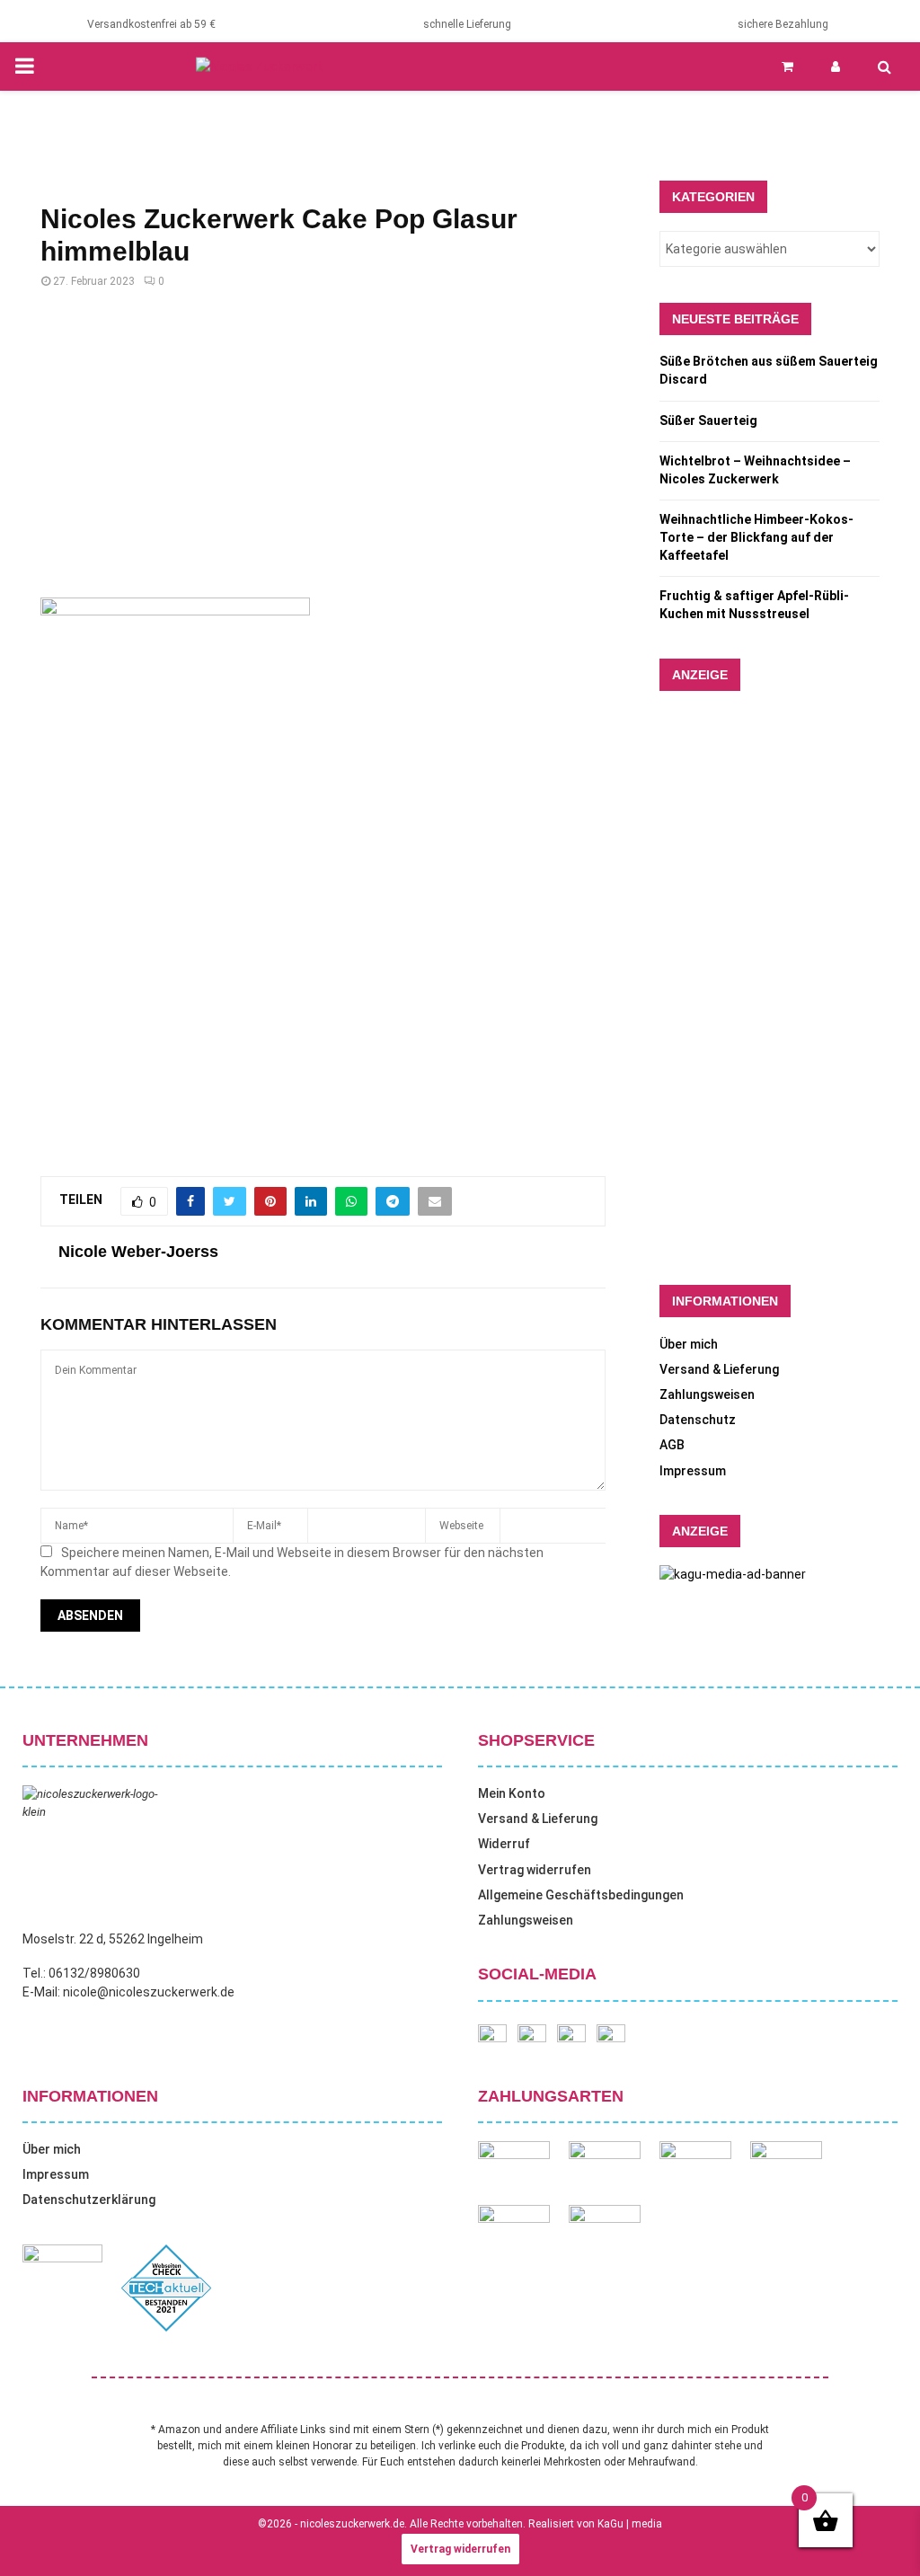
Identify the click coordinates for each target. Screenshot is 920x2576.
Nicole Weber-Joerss (138, 1252)
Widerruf (504, 1844)
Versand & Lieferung (719, 1369)
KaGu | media (630, 2524)
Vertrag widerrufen (535, 1870)
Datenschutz (698, 1420)
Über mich (689, 1344)
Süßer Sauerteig (708, 420)
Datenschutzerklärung (89, 2200)
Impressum (693, 1471)
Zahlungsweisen (707, 1394)
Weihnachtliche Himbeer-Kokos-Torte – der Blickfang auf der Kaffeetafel (756, 537)
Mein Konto (512, 1793)
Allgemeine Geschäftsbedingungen (581, 1895)
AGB (672, 1445)
